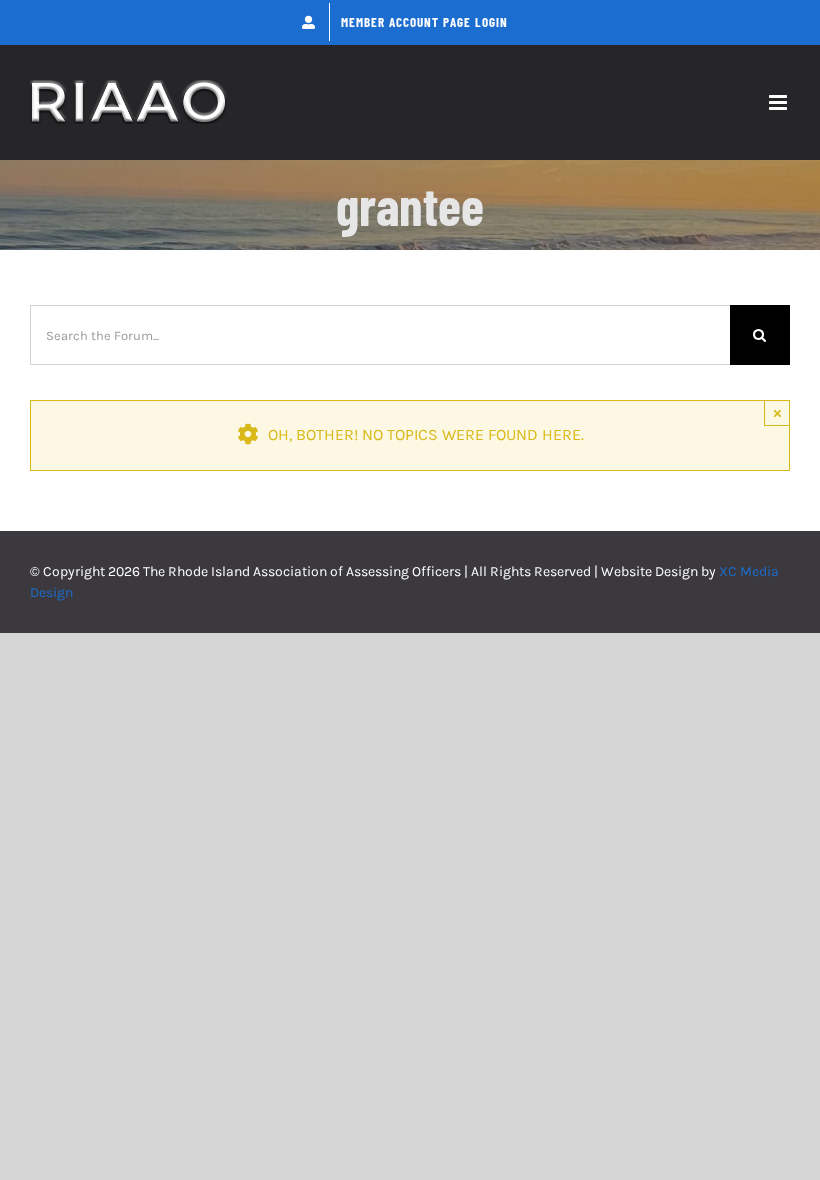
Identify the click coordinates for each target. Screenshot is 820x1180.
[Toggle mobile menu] (779, 102)
